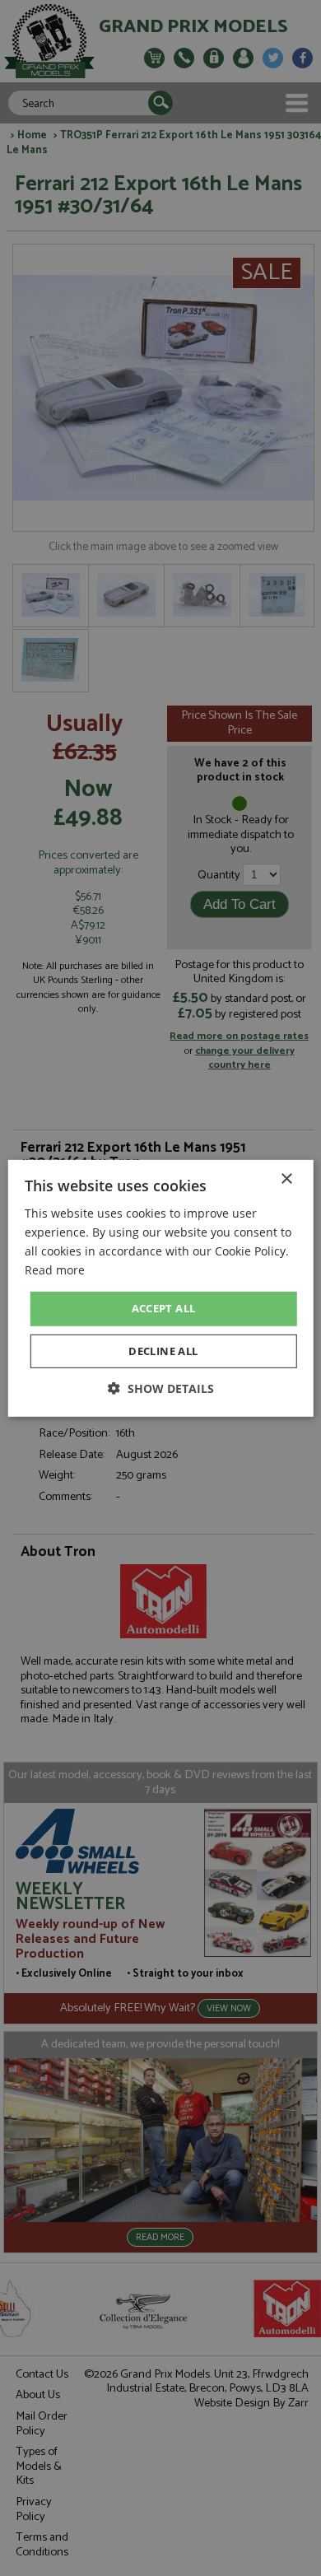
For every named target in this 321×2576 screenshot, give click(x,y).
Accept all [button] (164, 1308)
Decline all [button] (163, 1351)
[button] (161, 1388)
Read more (55, 1270)
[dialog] (160, 1288)
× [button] (286, 1179)
